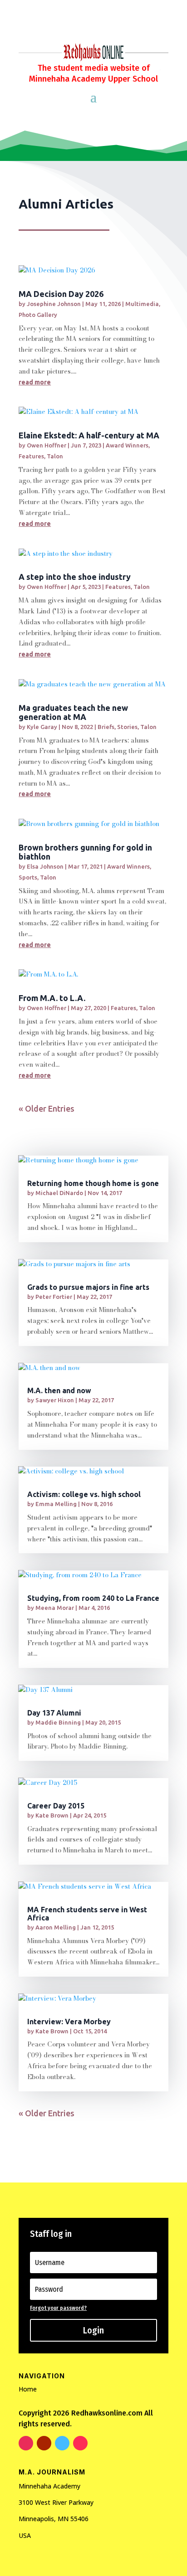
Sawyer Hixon (55, 1400)
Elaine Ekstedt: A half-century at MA (89, 435)
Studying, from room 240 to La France (93, 1598)
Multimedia (142, 304)
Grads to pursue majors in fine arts (88, 1287)
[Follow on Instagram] (26, 2443)
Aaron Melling (56, 1927)
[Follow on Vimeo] (62, 2443)
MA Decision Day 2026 (61, 294)
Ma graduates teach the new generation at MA (73, 712)
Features (31, 456)
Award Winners (127, 445)
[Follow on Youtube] (44, 2443)
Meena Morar (55, 1608)
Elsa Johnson (45, 866)
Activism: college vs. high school (84, 1494)
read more (35, 382)
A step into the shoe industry (75, 577)
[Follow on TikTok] (80, 2443)
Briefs (106, 727)
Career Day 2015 (56, 1806)
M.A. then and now (59, 1390)
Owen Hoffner (47, 445)
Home (28, 2389)
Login (93, 2330)
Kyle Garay (42, 727)
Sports (28, 877)
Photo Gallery (38, 315)
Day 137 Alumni (54, 1713)
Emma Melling (56, 1504)
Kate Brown (52, 1815)
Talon (55, 456)
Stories (127, 727)
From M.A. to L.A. (52, 998)
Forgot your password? (58, 2308)
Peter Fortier (54, 1297)
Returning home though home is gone (93, 1183)
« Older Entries (47, 1108)
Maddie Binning (58, 1722)
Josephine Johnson (54, 304)
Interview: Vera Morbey (69, 2022)
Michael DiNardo (59, 1193)
